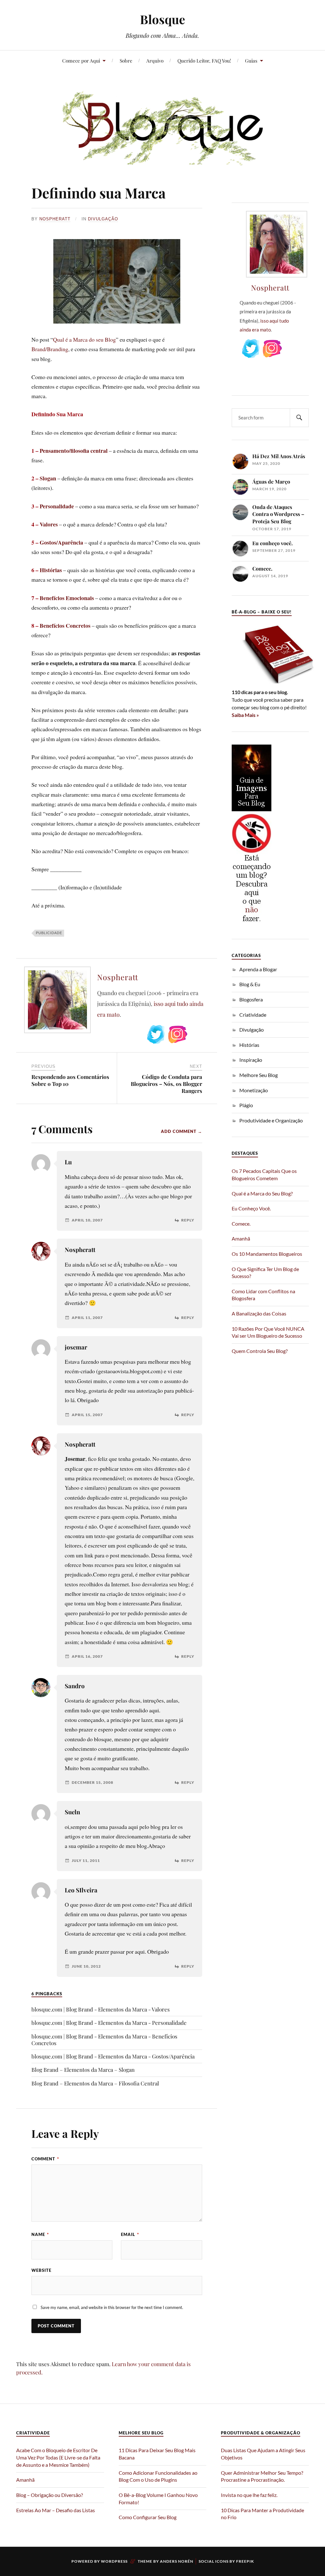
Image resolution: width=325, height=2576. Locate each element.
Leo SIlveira (81, 1890)
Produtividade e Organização (271, 1120)
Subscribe (200, 1034)
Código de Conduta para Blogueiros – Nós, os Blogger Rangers (166, 1084)
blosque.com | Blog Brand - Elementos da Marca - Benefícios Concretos (104, 2040)
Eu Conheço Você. (251, 1208)
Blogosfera (251, 999)
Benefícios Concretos (65, 626)
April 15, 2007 (87, 1415)
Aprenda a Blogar (258, 969)
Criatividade (253, 1015)
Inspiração (251, 1060)
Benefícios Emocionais (67, 598)
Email (130, 2234)
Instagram (178, 1034)
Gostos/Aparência (61, 542)
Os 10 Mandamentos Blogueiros (267, 1254)
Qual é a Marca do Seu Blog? (262, 1193)
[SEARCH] (299, 418)
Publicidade (49, 933)
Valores (49, 524)
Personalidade (57, 506)
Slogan (48, 478)
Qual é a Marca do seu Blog (84, 339)
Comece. (241, 1224)
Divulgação (103, 219)
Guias (251, 60)
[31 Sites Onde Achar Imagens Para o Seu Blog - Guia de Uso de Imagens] (252, 809)
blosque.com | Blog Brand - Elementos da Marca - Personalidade (109, 2023)
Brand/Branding (50, 349)
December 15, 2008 (93, 1783)
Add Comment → (182, 1131)
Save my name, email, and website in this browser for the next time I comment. (112, 2307)
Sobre (126, 60)
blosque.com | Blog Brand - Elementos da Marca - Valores (101, 2009)
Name (40, 2234)
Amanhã (241, 1238)
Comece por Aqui (81, 60)
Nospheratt (55, 219)
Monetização (254, 1090)
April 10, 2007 (87, 1220)
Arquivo (155, 60)
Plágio (246, 1105)
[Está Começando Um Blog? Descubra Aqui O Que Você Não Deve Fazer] (252, 922)
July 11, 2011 (86, 1861)
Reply (188, 1220)
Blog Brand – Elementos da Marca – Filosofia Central (95, 2083)
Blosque (162, 19)
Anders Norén (177, 2561)
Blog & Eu (250, 984)
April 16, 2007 (87, 1656)
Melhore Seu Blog (259, 1075)
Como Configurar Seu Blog (148, 2517)
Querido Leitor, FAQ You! (204, 60)
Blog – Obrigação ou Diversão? (50, 2495)
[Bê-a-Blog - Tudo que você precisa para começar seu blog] (273, 684)
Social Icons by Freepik (226, 2561)
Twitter (156, 1034)
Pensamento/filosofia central (74, 451)
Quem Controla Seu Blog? (260, 1351)
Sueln (72, 1812)
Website (41, 2270)
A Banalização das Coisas (259, 1313)
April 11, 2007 (87, 1318)
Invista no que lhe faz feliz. (249, 2495)
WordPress (114, 2561)
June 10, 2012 (86, 1966)
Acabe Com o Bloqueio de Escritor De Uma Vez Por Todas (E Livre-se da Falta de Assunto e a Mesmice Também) (58, 2457)
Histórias (51, 570)
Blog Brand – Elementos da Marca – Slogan (83, 2070)
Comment (45, 2159)
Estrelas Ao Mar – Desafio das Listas (56, 2510)
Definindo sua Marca (99, 193)
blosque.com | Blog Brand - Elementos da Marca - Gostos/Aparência (113, 2056)
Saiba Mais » (245, 715)
